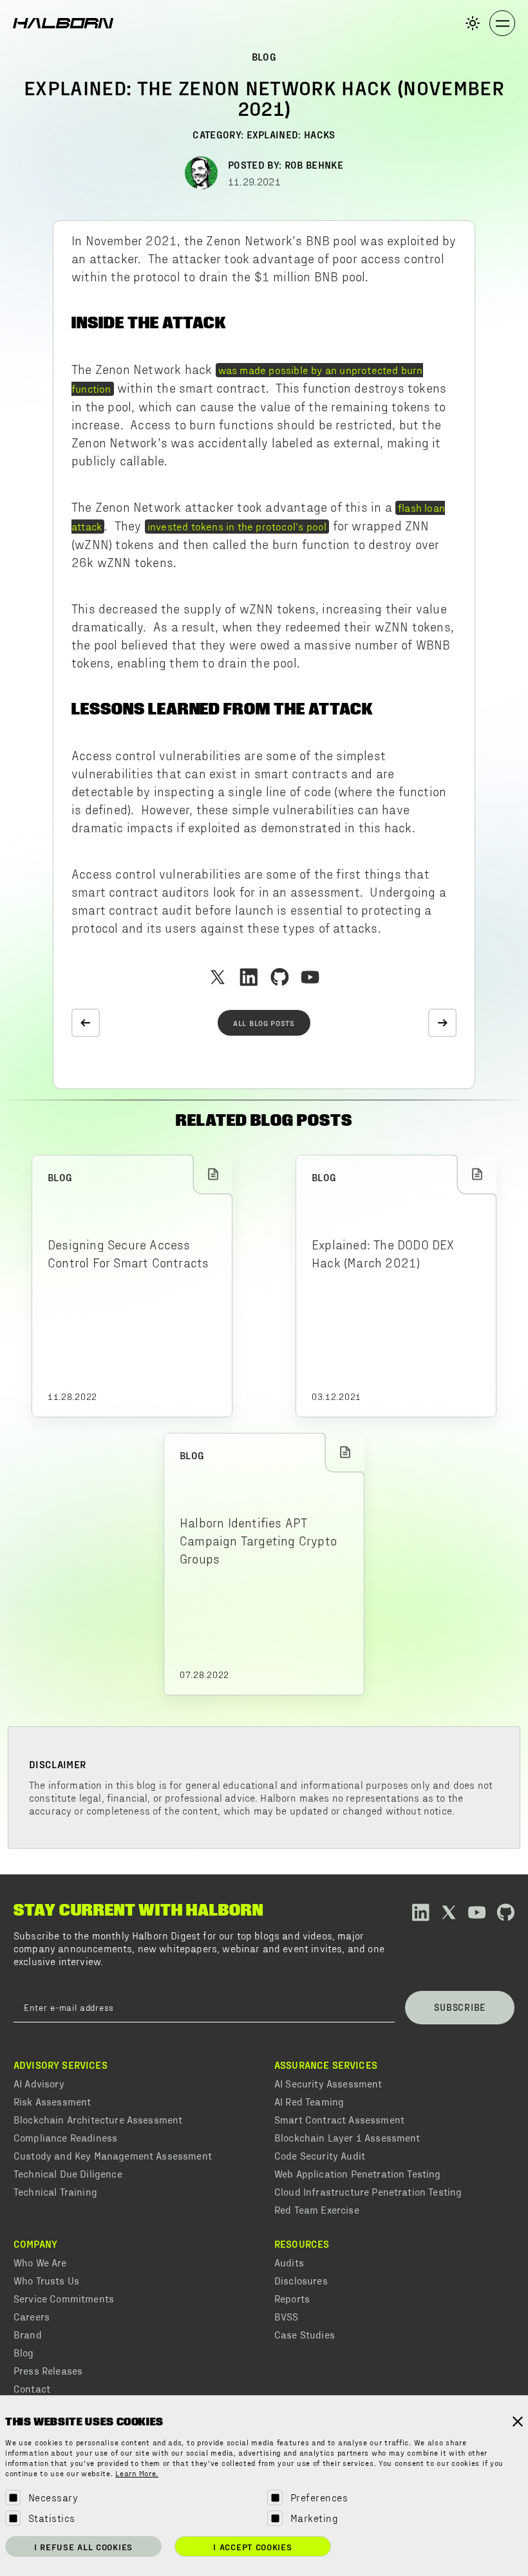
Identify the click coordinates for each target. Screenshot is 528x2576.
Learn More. (137, 2474)
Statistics (52, 2518)
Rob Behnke (314, 164)
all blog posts (264, 1023)
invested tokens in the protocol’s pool (237, 526)
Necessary (53, 2497)
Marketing (314, 2518)
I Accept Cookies (252, 2547)
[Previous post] (86, 1023)
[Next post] (442, 1023)
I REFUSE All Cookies (83, 2547)
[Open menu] (502, 23)
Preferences (319, 2497)
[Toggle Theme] (473, 23)
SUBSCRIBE (460, 2007)
